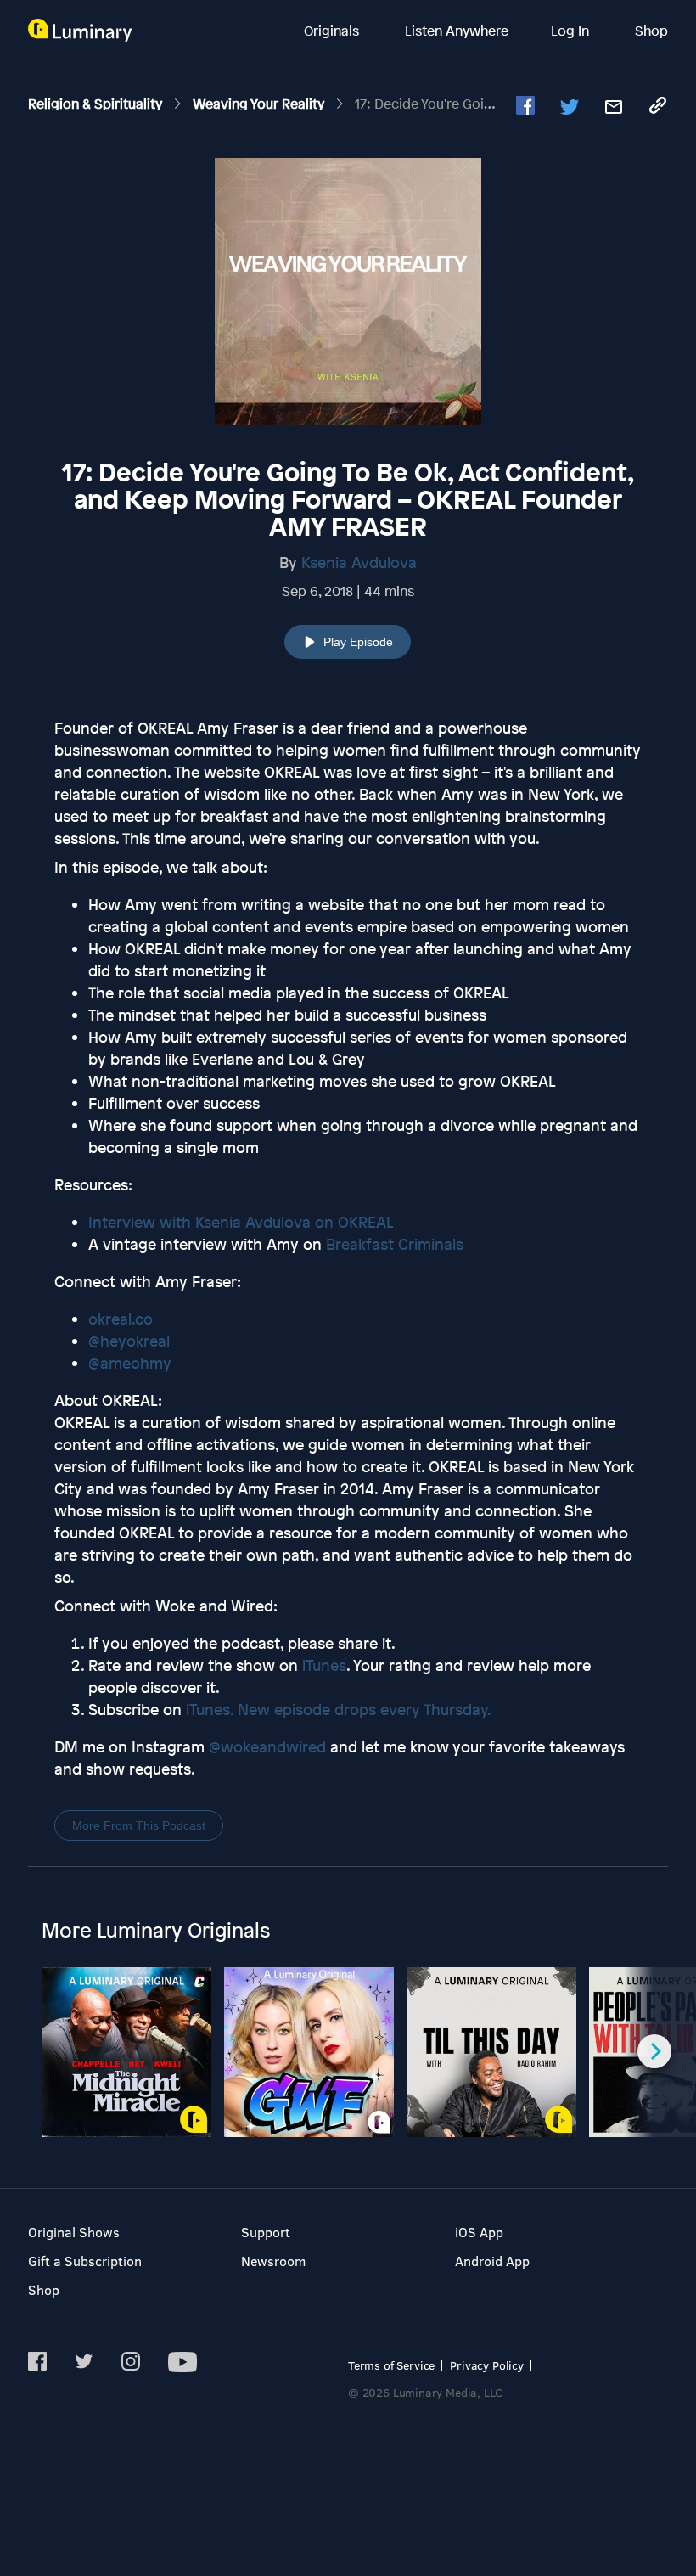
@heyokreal (129, 1341)
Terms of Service (391, 2365)
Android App (492, 2261)
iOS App (479, 2232)
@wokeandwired (267, 1746)
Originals (333, 31)
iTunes (322, 1665)
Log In (572, 31)
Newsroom (273, 2261)
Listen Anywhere (457, 31)
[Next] (654, 2051)
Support (266, 2232)
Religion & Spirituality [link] (97, 104)
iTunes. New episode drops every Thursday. (337, 1709)
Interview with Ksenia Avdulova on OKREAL (241, 1222)
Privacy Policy (487, 2365)
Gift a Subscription (85, 2261)
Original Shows (74, 2232)
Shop (651, 31)
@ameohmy (130, 1363)
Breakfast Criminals (395, 1244)
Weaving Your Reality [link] (260, 104)
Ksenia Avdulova (359, 562)
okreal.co (121, 1319)
